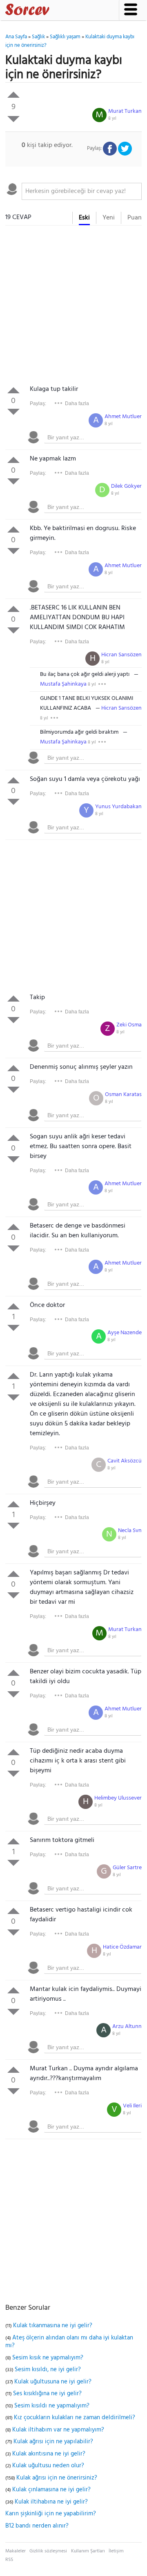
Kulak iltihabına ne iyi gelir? (51, 2502)
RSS (9, 2560)
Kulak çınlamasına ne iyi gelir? (51, 2490)
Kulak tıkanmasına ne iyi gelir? (53, 2326)
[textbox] (82, 191)
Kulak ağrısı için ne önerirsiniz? (57, 2478)
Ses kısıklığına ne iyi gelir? (47, 2394)
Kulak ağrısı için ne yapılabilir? (53, 2442)
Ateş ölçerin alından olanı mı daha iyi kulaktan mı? (69, 2342)
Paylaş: (38, 403)
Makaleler (16, 2551)
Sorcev (54, 11)
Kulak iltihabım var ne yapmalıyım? (58, 2430)
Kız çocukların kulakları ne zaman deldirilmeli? (75, 2418)
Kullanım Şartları (88, 2551)
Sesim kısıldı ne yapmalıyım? (52, 2406)
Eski (84, 218)
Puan (135, 218)
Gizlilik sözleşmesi (48, 2551)
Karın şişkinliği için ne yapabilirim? (51, 2514)
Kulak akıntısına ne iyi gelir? (49, 2454)
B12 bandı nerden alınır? (37, 2526)
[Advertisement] (73, 307)
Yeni (109, 218)
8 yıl (112, 118)
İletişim (116, 2551)
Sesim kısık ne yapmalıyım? (48, 2358)
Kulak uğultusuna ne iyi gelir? (53, 2382)
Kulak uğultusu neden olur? (48, 2466)
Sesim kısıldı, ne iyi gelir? (48, 2370)
